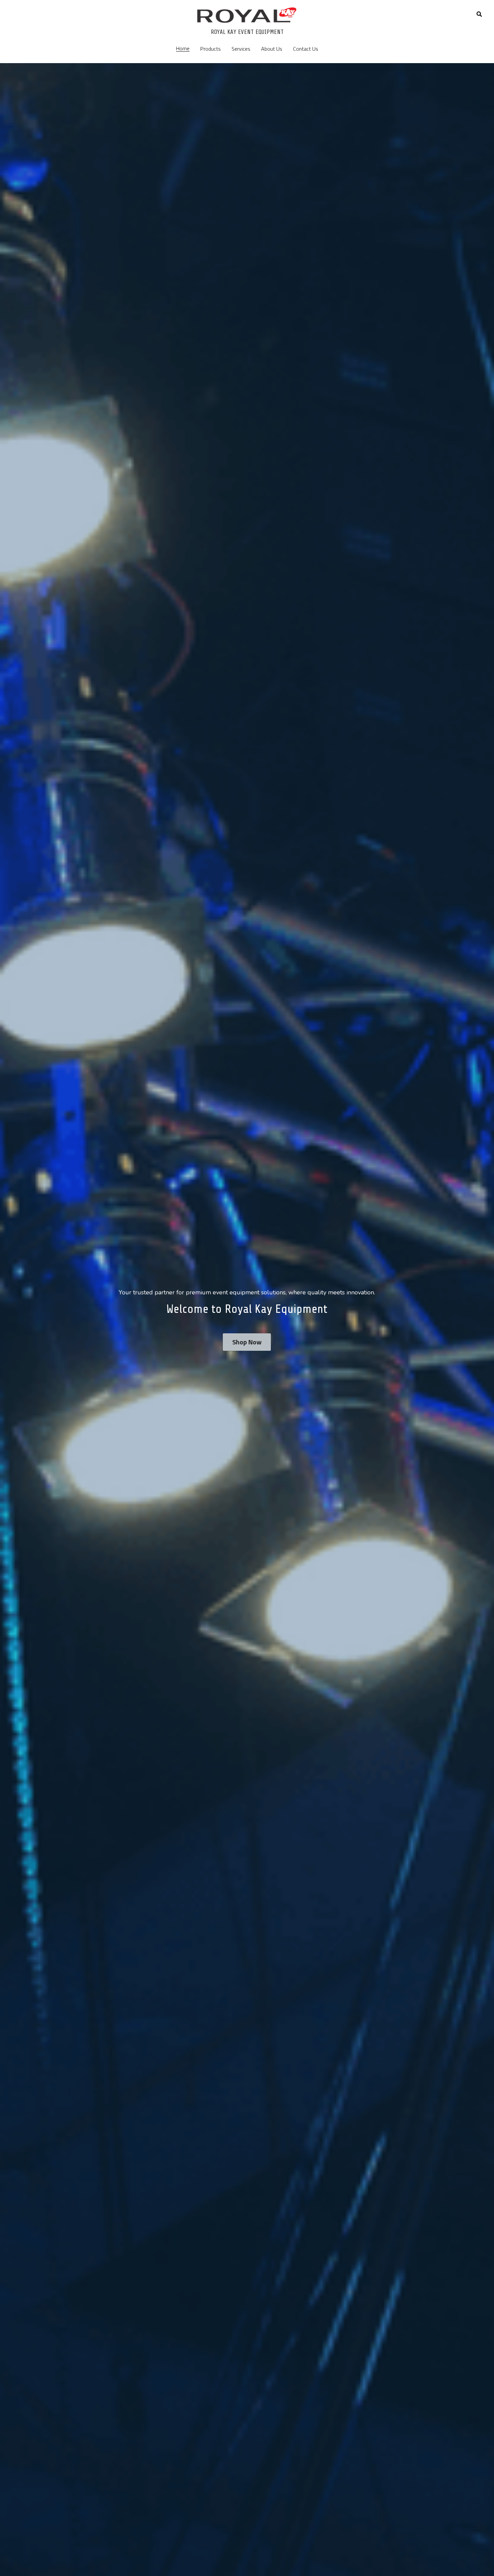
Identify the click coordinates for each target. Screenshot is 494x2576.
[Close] (329, 1236)
